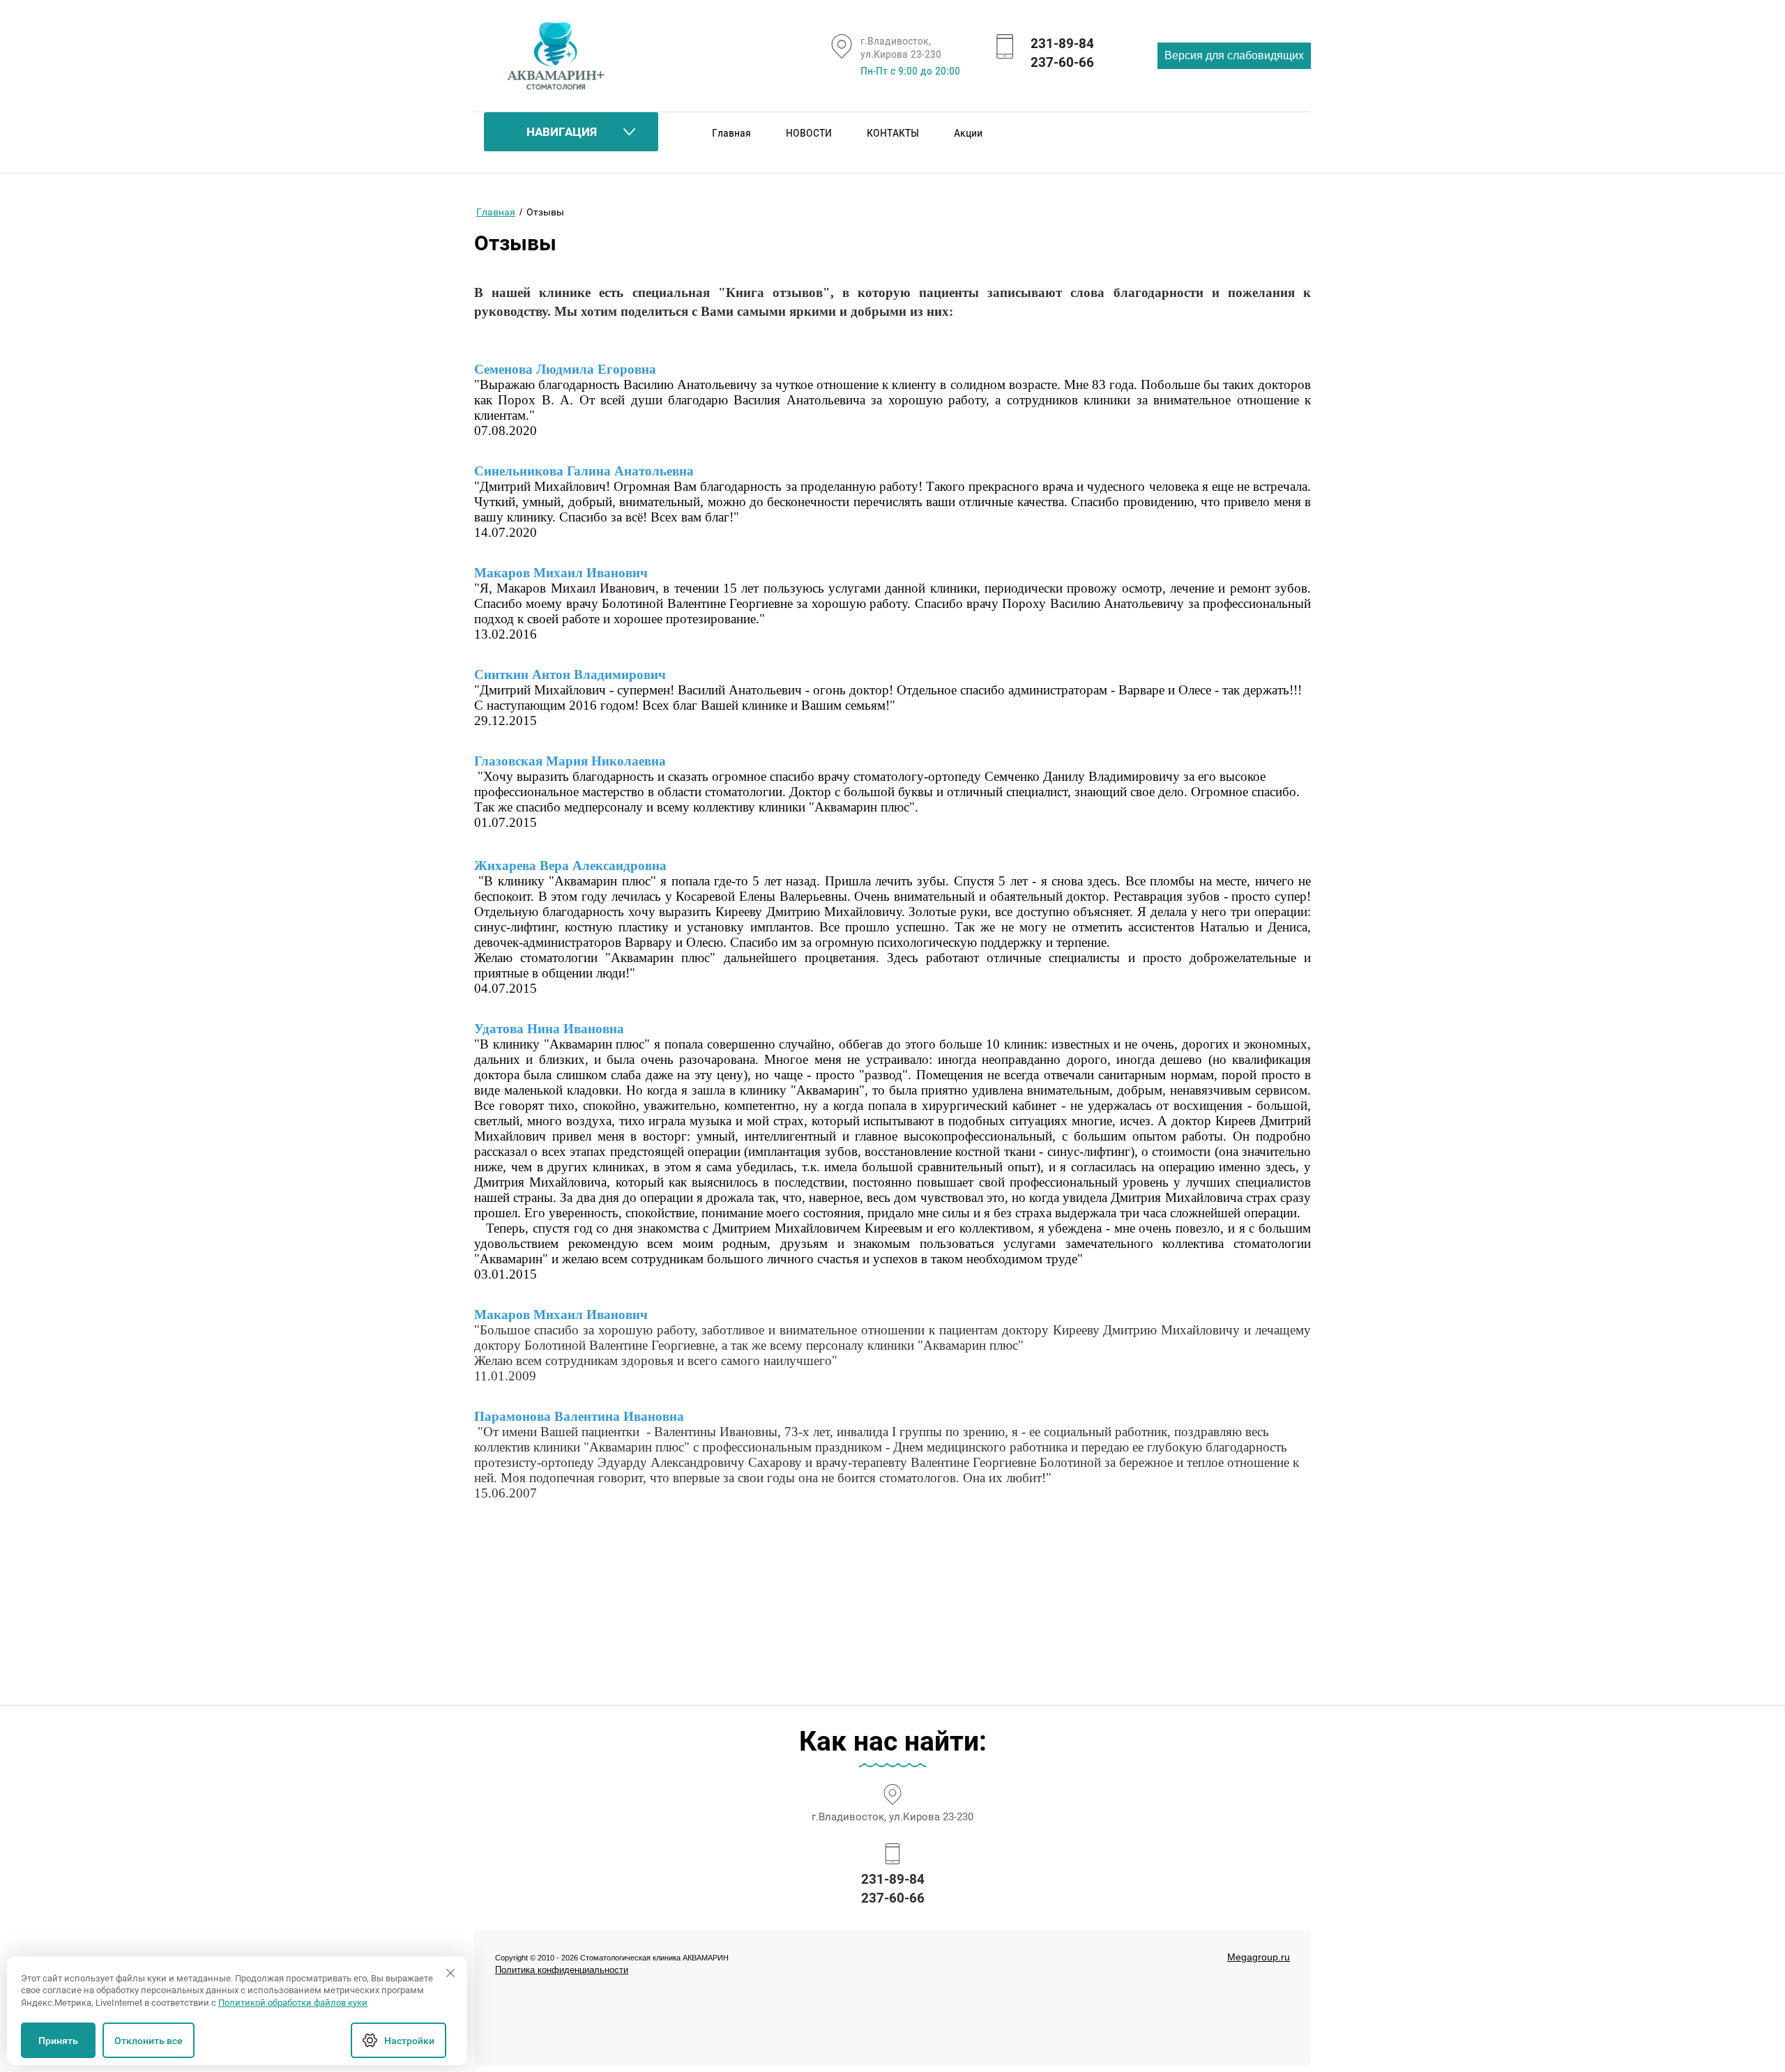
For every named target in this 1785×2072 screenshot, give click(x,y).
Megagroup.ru (1259, 1957)
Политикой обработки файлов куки (293, 2003)
